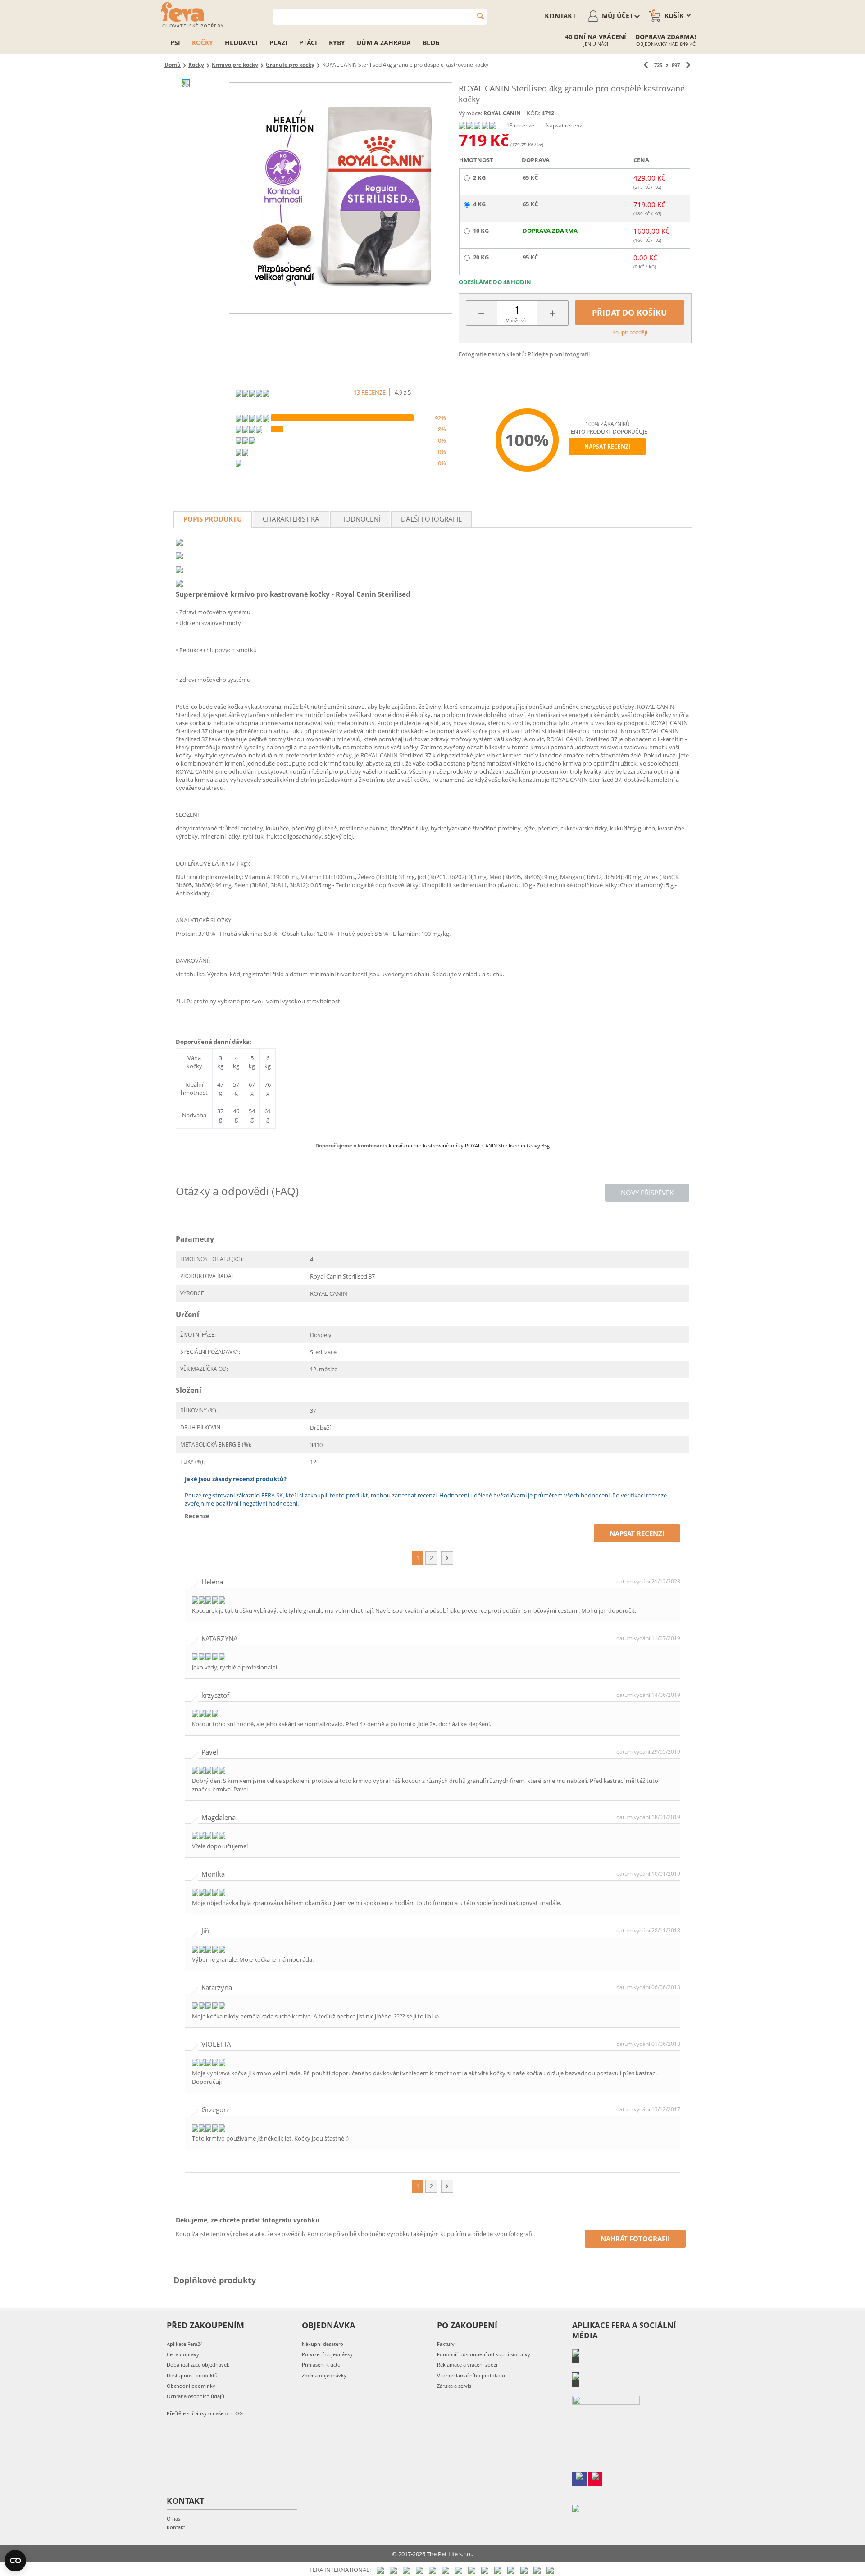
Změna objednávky (324, 2375)
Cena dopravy (183, 2354)
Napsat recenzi (565, 125)
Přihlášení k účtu (321, 2365)
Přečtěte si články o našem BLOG (205, 2413)
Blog (431, 43)
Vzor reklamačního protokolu (471, 2375)
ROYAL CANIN (502, 113)
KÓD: (533, 113)
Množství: (516, 320)
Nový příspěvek (647, 1193)
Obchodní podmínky (191, 2386)
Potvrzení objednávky (327, 2354)
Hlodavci (241, 43)
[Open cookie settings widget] (15, 2561)
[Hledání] (480, 16)
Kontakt (176, 2527)
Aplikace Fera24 (185, 2344)
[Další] (688, 65)
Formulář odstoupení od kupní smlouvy (484, 2354)
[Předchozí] (646, 65)
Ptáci (308, 43)
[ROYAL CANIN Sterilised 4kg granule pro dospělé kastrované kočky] (341, 198)
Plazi (278, 43)
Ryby (337, 43)
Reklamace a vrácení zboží (467, 2365)
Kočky (203, 43)
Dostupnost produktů (192, 2375)
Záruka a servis (454, 2386)
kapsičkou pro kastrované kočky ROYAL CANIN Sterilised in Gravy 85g (469, 1145)
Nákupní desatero (323, 2344)
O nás (173, 2519)
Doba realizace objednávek (198, 2365)
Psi (175, 43)
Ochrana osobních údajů (196, 2396)
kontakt (560, 16)
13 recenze (520, 125)
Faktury (446, 2344)
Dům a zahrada (384, 43)
